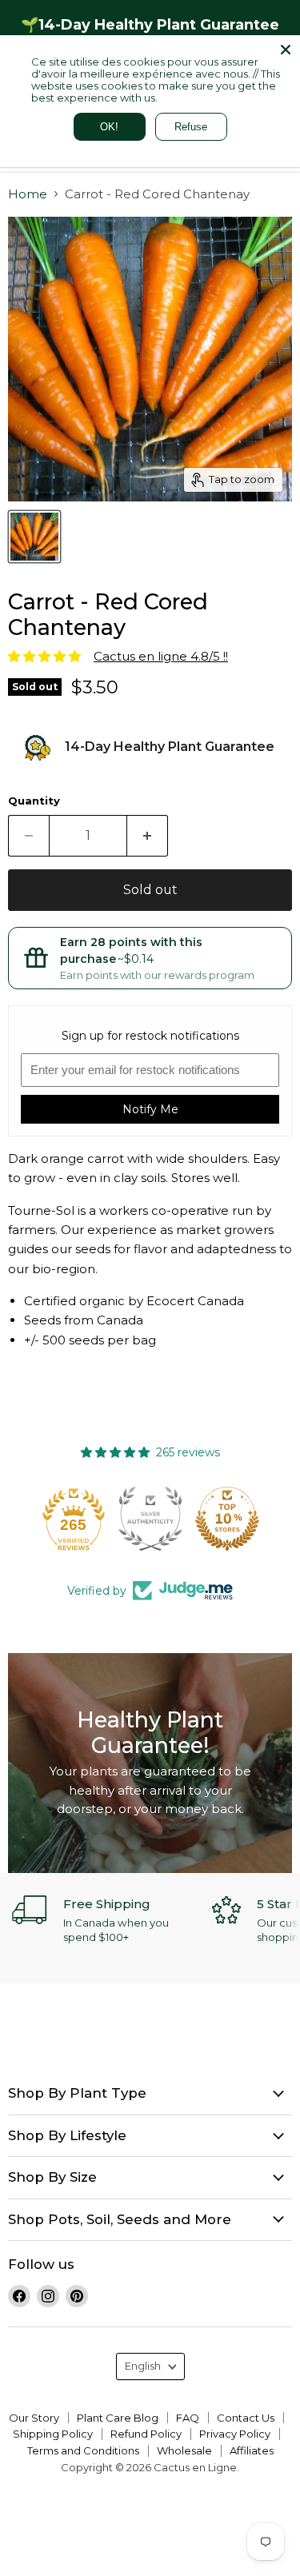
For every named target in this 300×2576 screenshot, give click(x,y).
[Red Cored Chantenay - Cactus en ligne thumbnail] (34, 537)
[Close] (286, 50)
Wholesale (184, 2450)
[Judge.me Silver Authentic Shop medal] (150, 1519)
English (143, 2366)
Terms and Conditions (83, 2450)
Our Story (34, 2418)
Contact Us (246, 2418)
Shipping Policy (53, 2434)
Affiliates (252, 2450)
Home (28, 194)
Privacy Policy (235, 2434)
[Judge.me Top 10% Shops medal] (227, 1519)
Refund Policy (146, 2434)
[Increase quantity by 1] (148, 836)
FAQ (188, 2418)
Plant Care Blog (118, 2418)
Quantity (34, 801)
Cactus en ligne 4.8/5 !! (161, 656)
